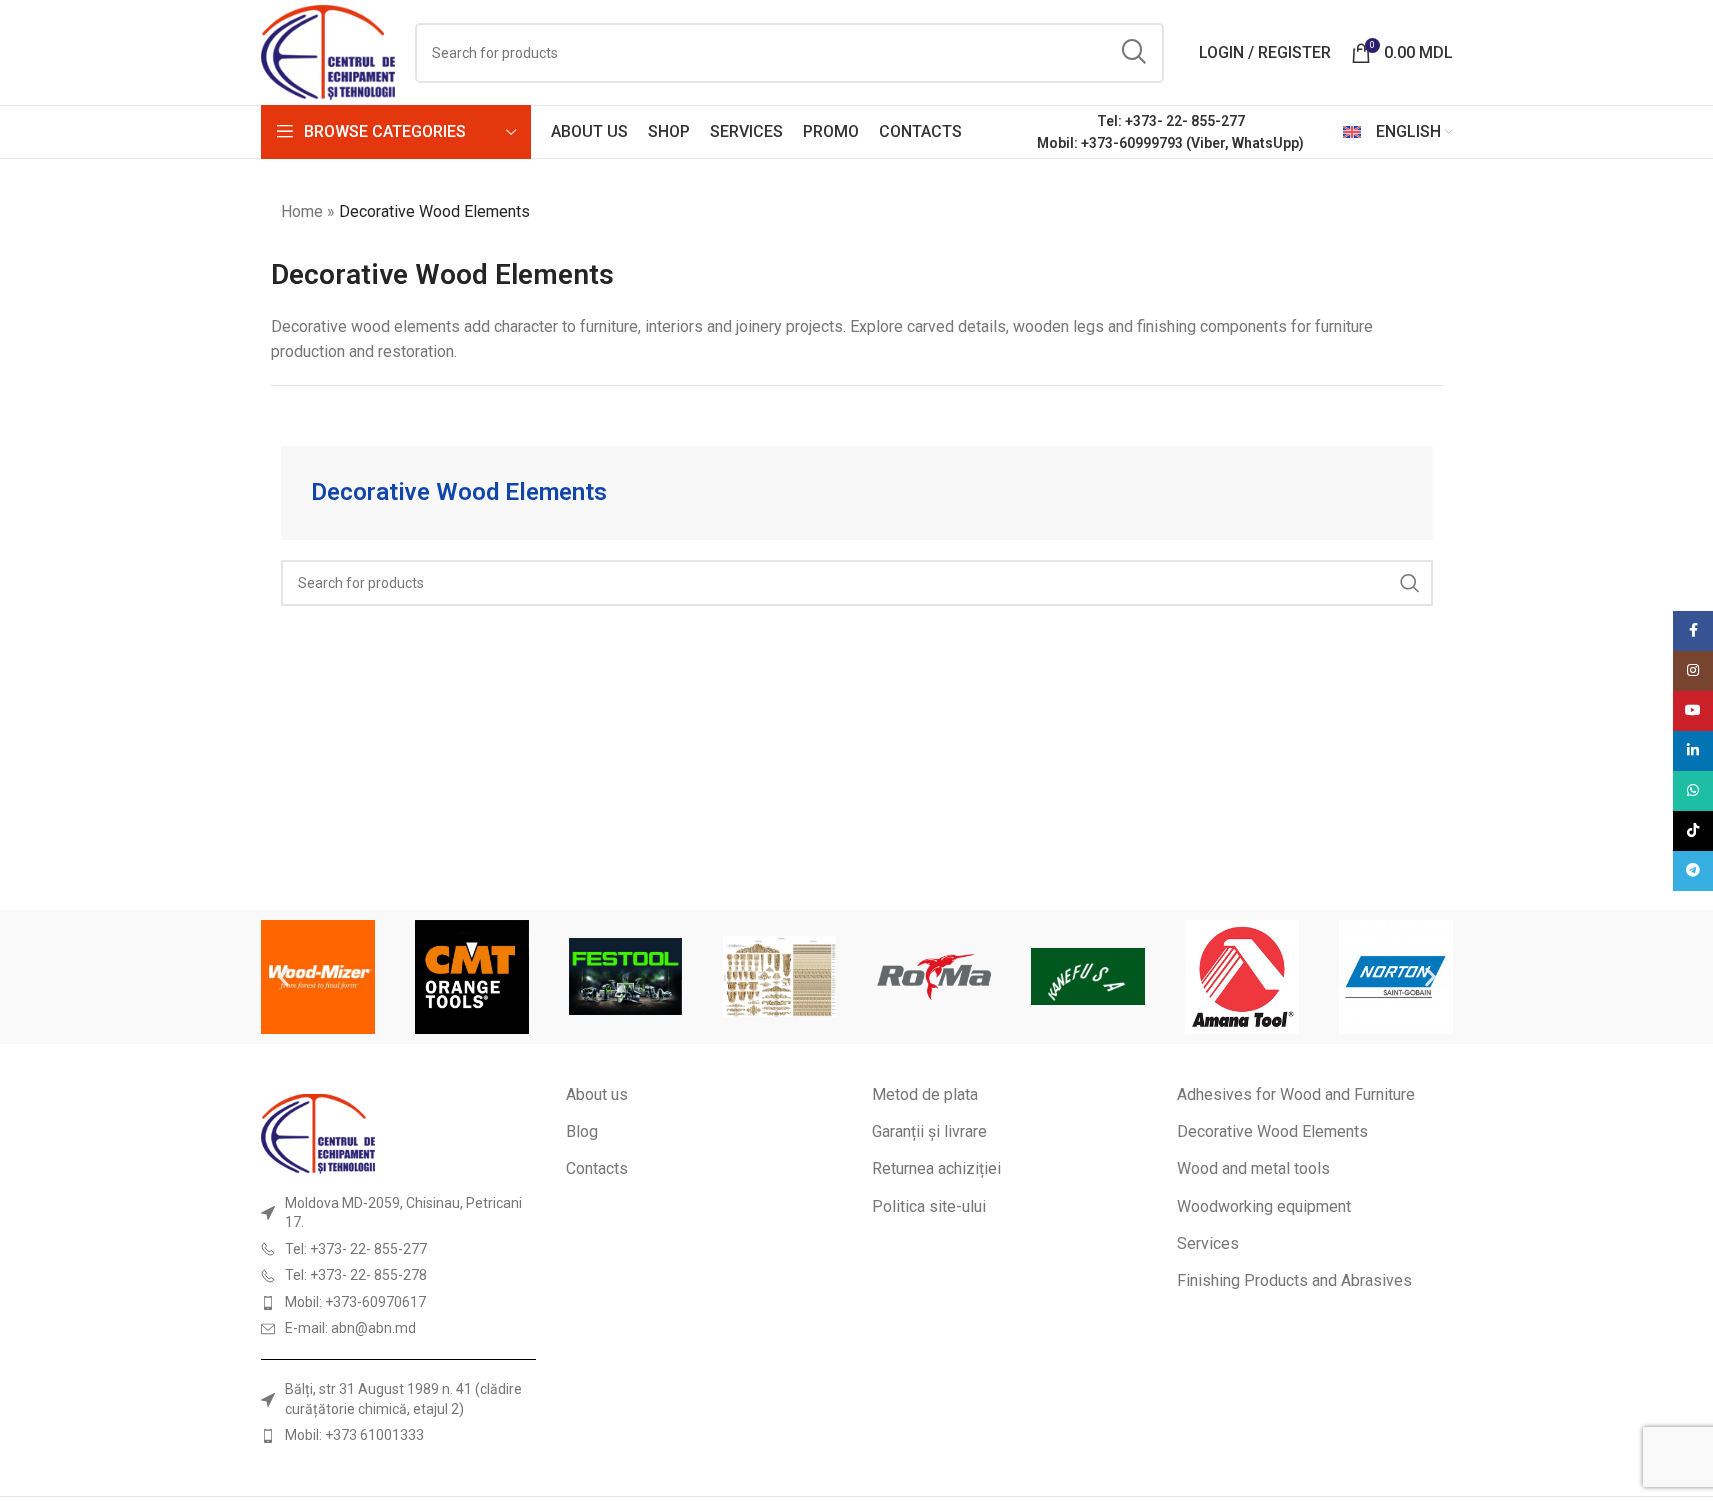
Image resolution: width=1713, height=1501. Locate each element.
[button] (283, 976)
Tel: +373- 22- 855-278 (356, 1275)
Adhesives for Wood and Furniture (1296, 1094)
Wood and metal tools (1253, 1168)
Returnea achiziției (936, 1168)
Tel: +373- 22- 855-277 (1171, 121)
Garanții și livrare (929, 1131)
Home (302, 211)
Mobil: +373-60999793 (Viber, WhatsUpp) (1170, 143)
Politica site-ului (929, 1206)
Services (1208, 1243)
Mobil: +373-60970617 (355, 1302)
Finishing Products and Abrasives (1294, 1280)
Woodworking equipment (1264, 1206)
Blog (582, 1131)
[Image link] (318, 1132)
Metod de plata (925, 1094)
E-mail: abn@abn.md (350, 1328)
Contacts (597, 1168)
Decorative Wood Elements (1272, 1131)
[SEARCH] (1134, 53)
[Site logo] (328, 51)
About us (597, 1094)
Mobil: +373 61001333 (354, 1435)
